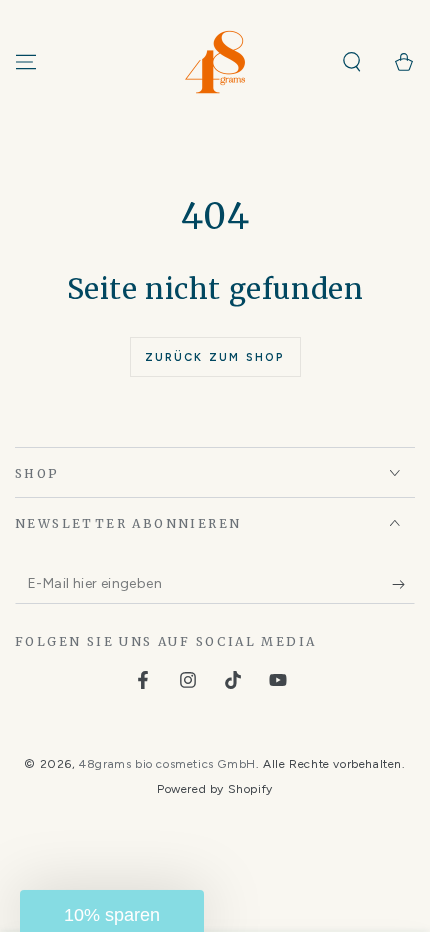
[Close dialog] (394, 404)
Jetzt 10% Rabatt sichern (282, 539)
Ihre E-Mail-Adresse (224, 472)
